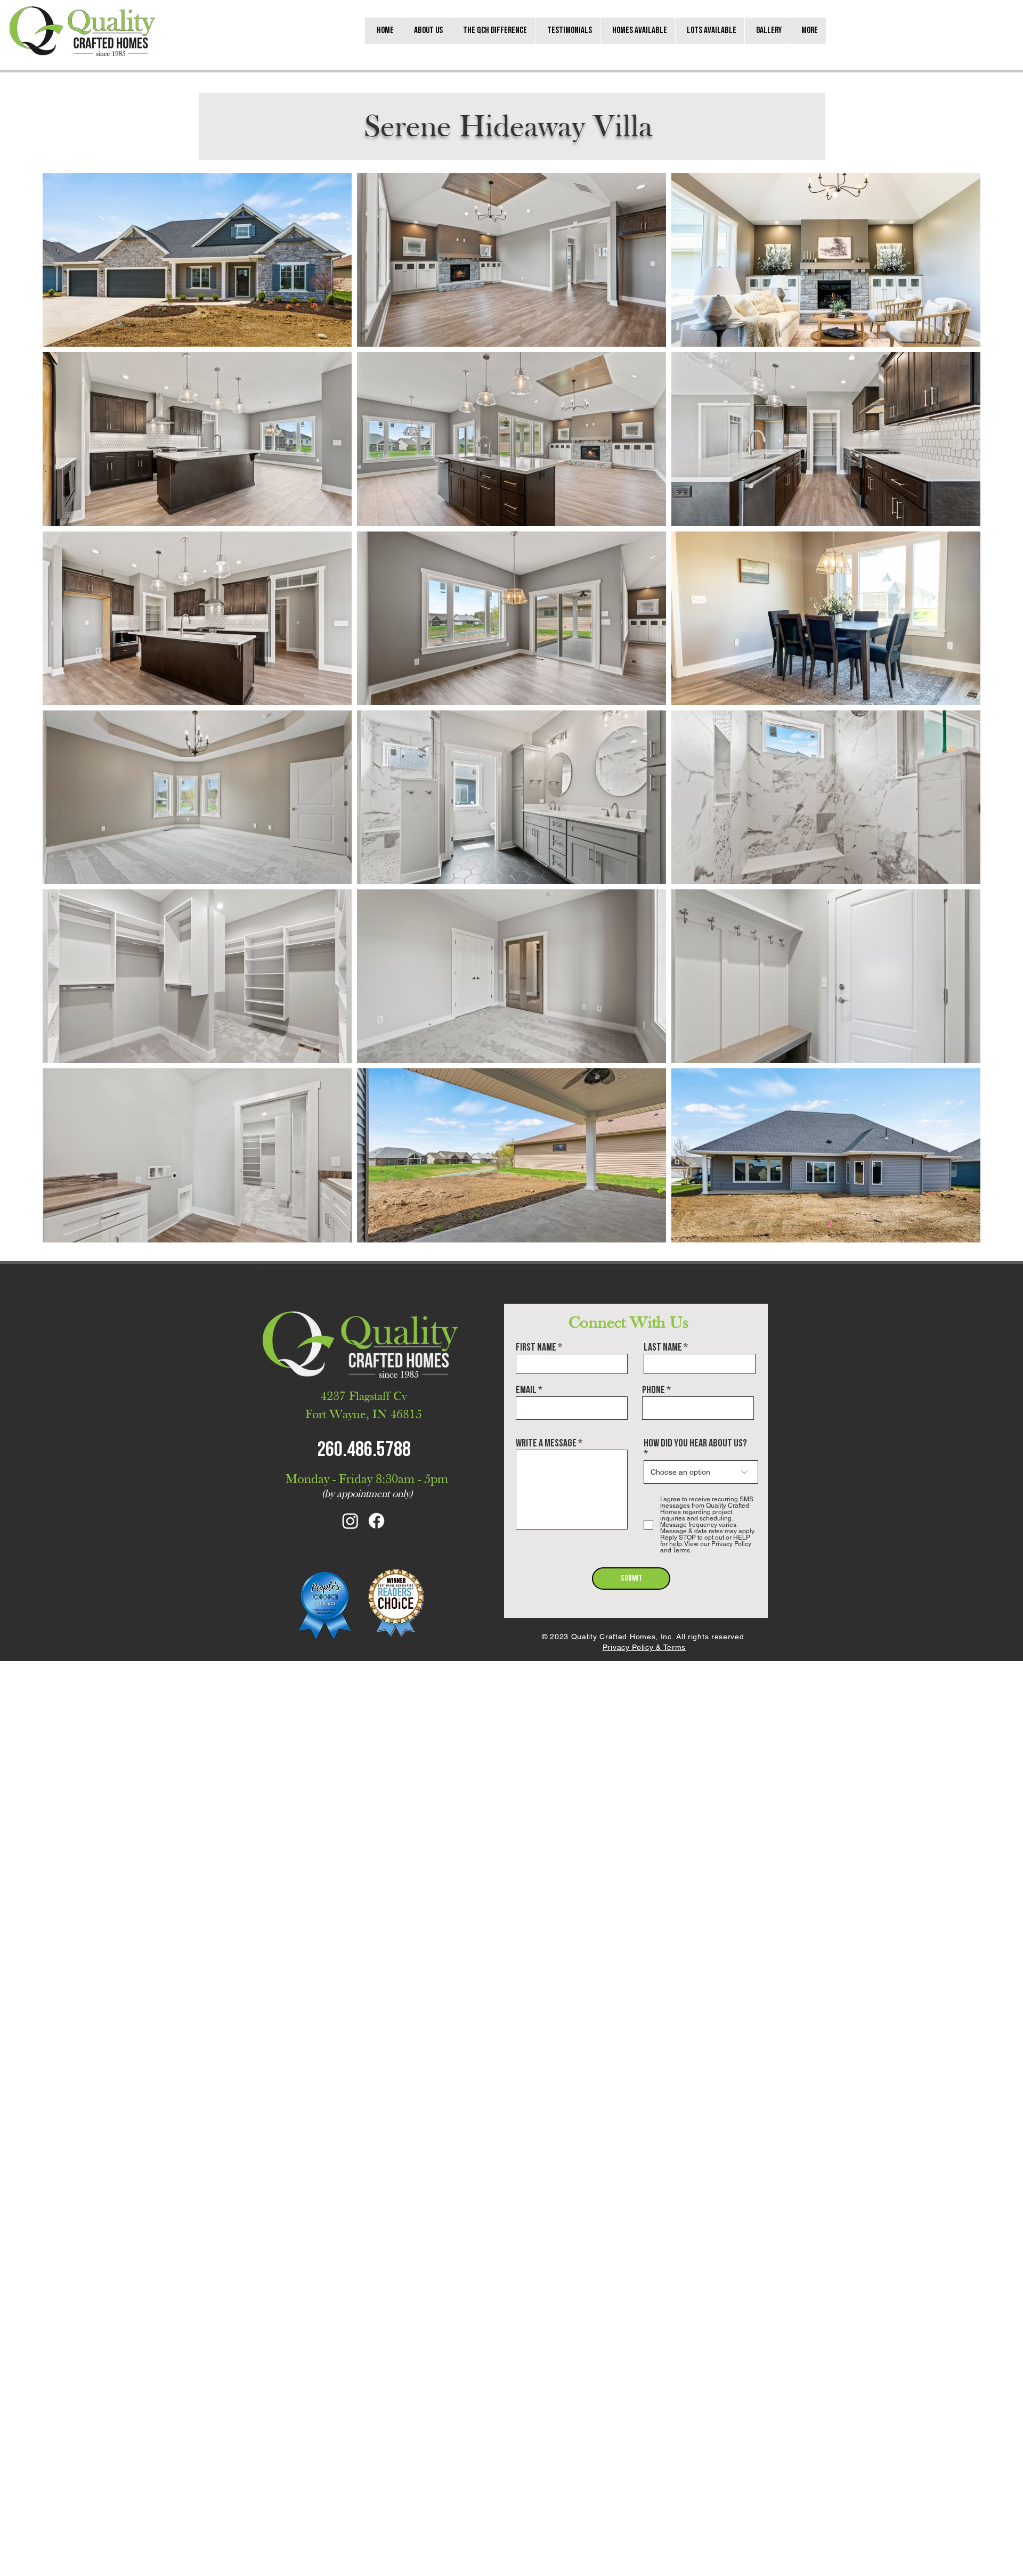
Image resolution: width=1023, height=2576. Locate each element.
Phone (653, 1390)
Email (526, 1390)
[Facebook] (376, 1521)
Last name (663, 1347)
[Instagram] (350, 1521)
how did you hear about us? (695, 1444)
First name (536, 1347)
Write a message (546, 1443)
